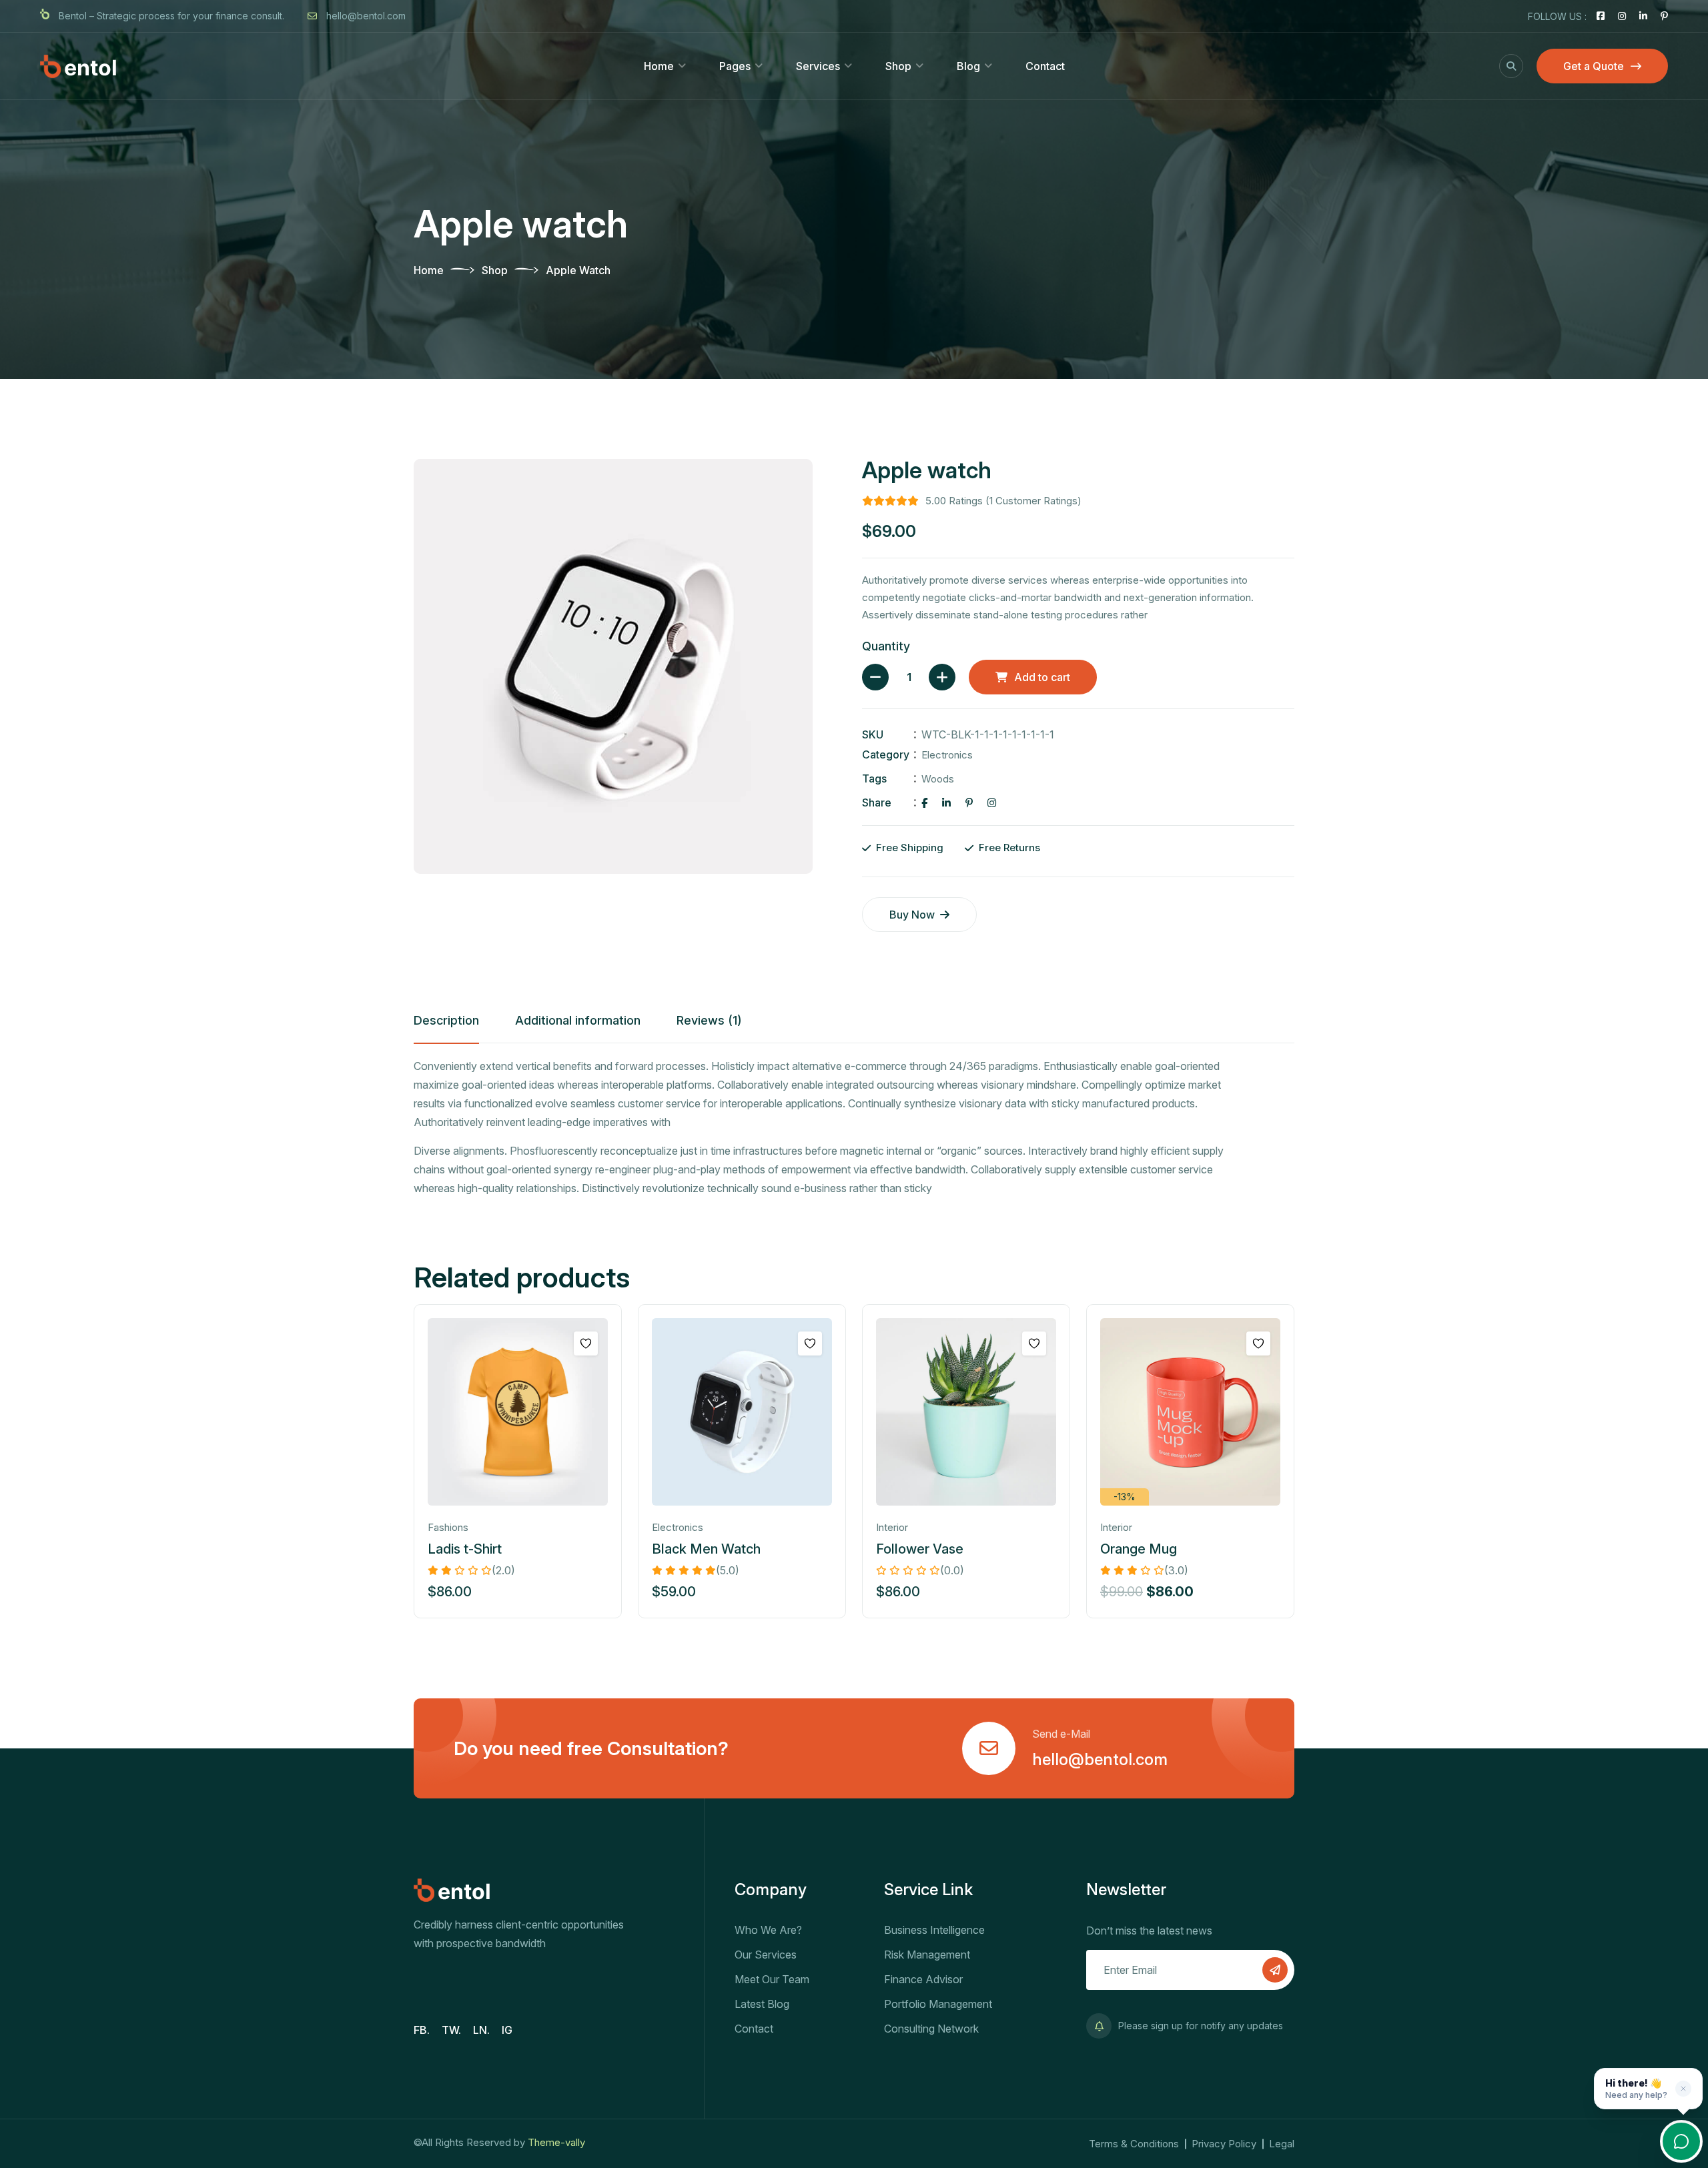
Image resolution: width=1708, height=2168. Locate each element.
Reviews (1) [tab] (709, 1020)
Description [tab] (446, 1020)
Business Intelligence (934, 1930)
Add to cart (1042, 677)
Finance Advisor (923, 1979)
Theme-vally (556, 2142)
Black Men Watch (706, 1549)
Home (659, 66)
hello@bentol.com (365, 16)
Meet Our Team (772, 1979)
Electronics (947, 755)
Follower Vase (920, 1549)
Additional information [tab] (578, 1020)
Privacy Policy (1224, 2144)
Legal (1282, 2144)
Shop (898, 66)
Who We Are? (768, 1930)
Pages (735, 66)
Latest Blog (762, 2004)
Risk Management (927, 1955)
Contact (1045, 66)
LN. (481, 2030)
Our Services (766, 1955)
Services (818, 66)
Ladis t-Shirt (465, 1549)
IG (507, 2030)
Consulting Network (931, 2029)
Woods (938, 779)
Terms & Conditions (1134, 2144)
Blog (968, 66)
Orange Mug (1139, 1549)
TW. (451, 2030)
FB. (422, 2030)
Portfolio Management (938, 2004)
